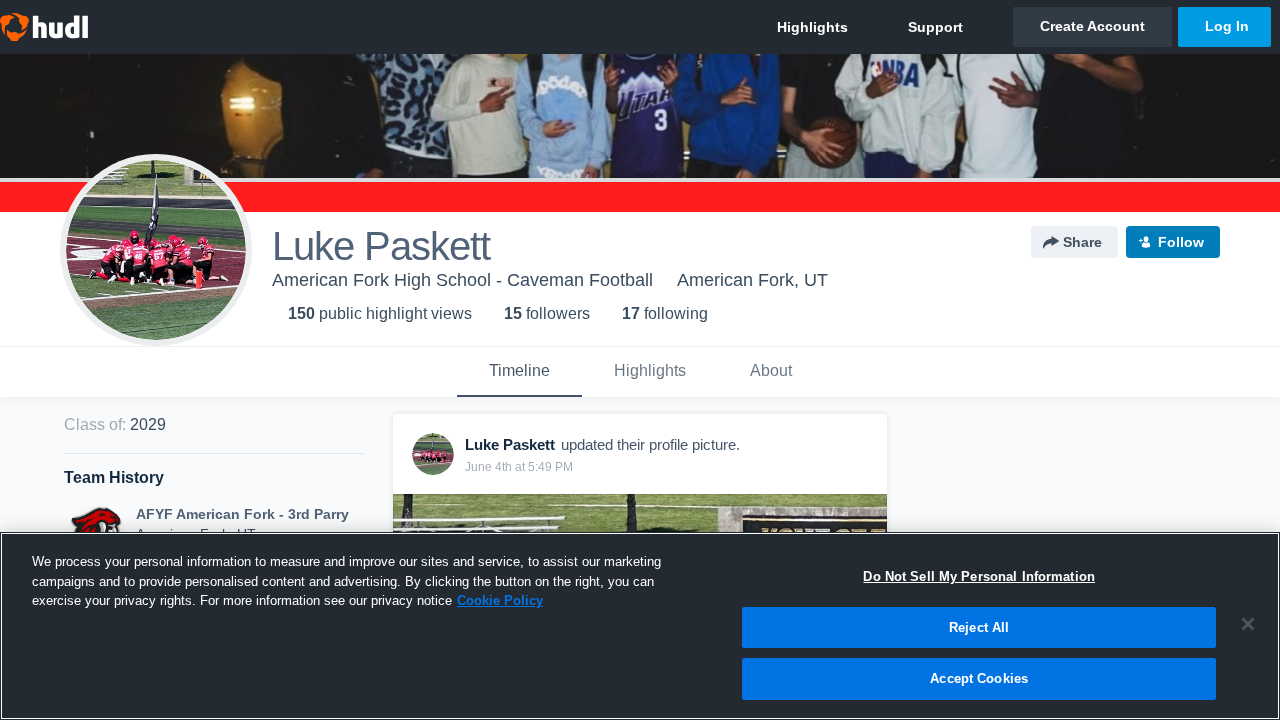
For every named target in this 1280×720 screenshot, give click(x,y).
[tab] (519, 372)
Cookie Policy (500, 600)
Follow (1181, 242)
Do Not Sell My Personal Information (979, 576)
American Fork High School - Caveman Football (462, 280)
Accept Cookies (979, 678)
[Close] (1248, 624)
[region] (640, 626)
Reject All (979, 627)
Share (1082, 242)
